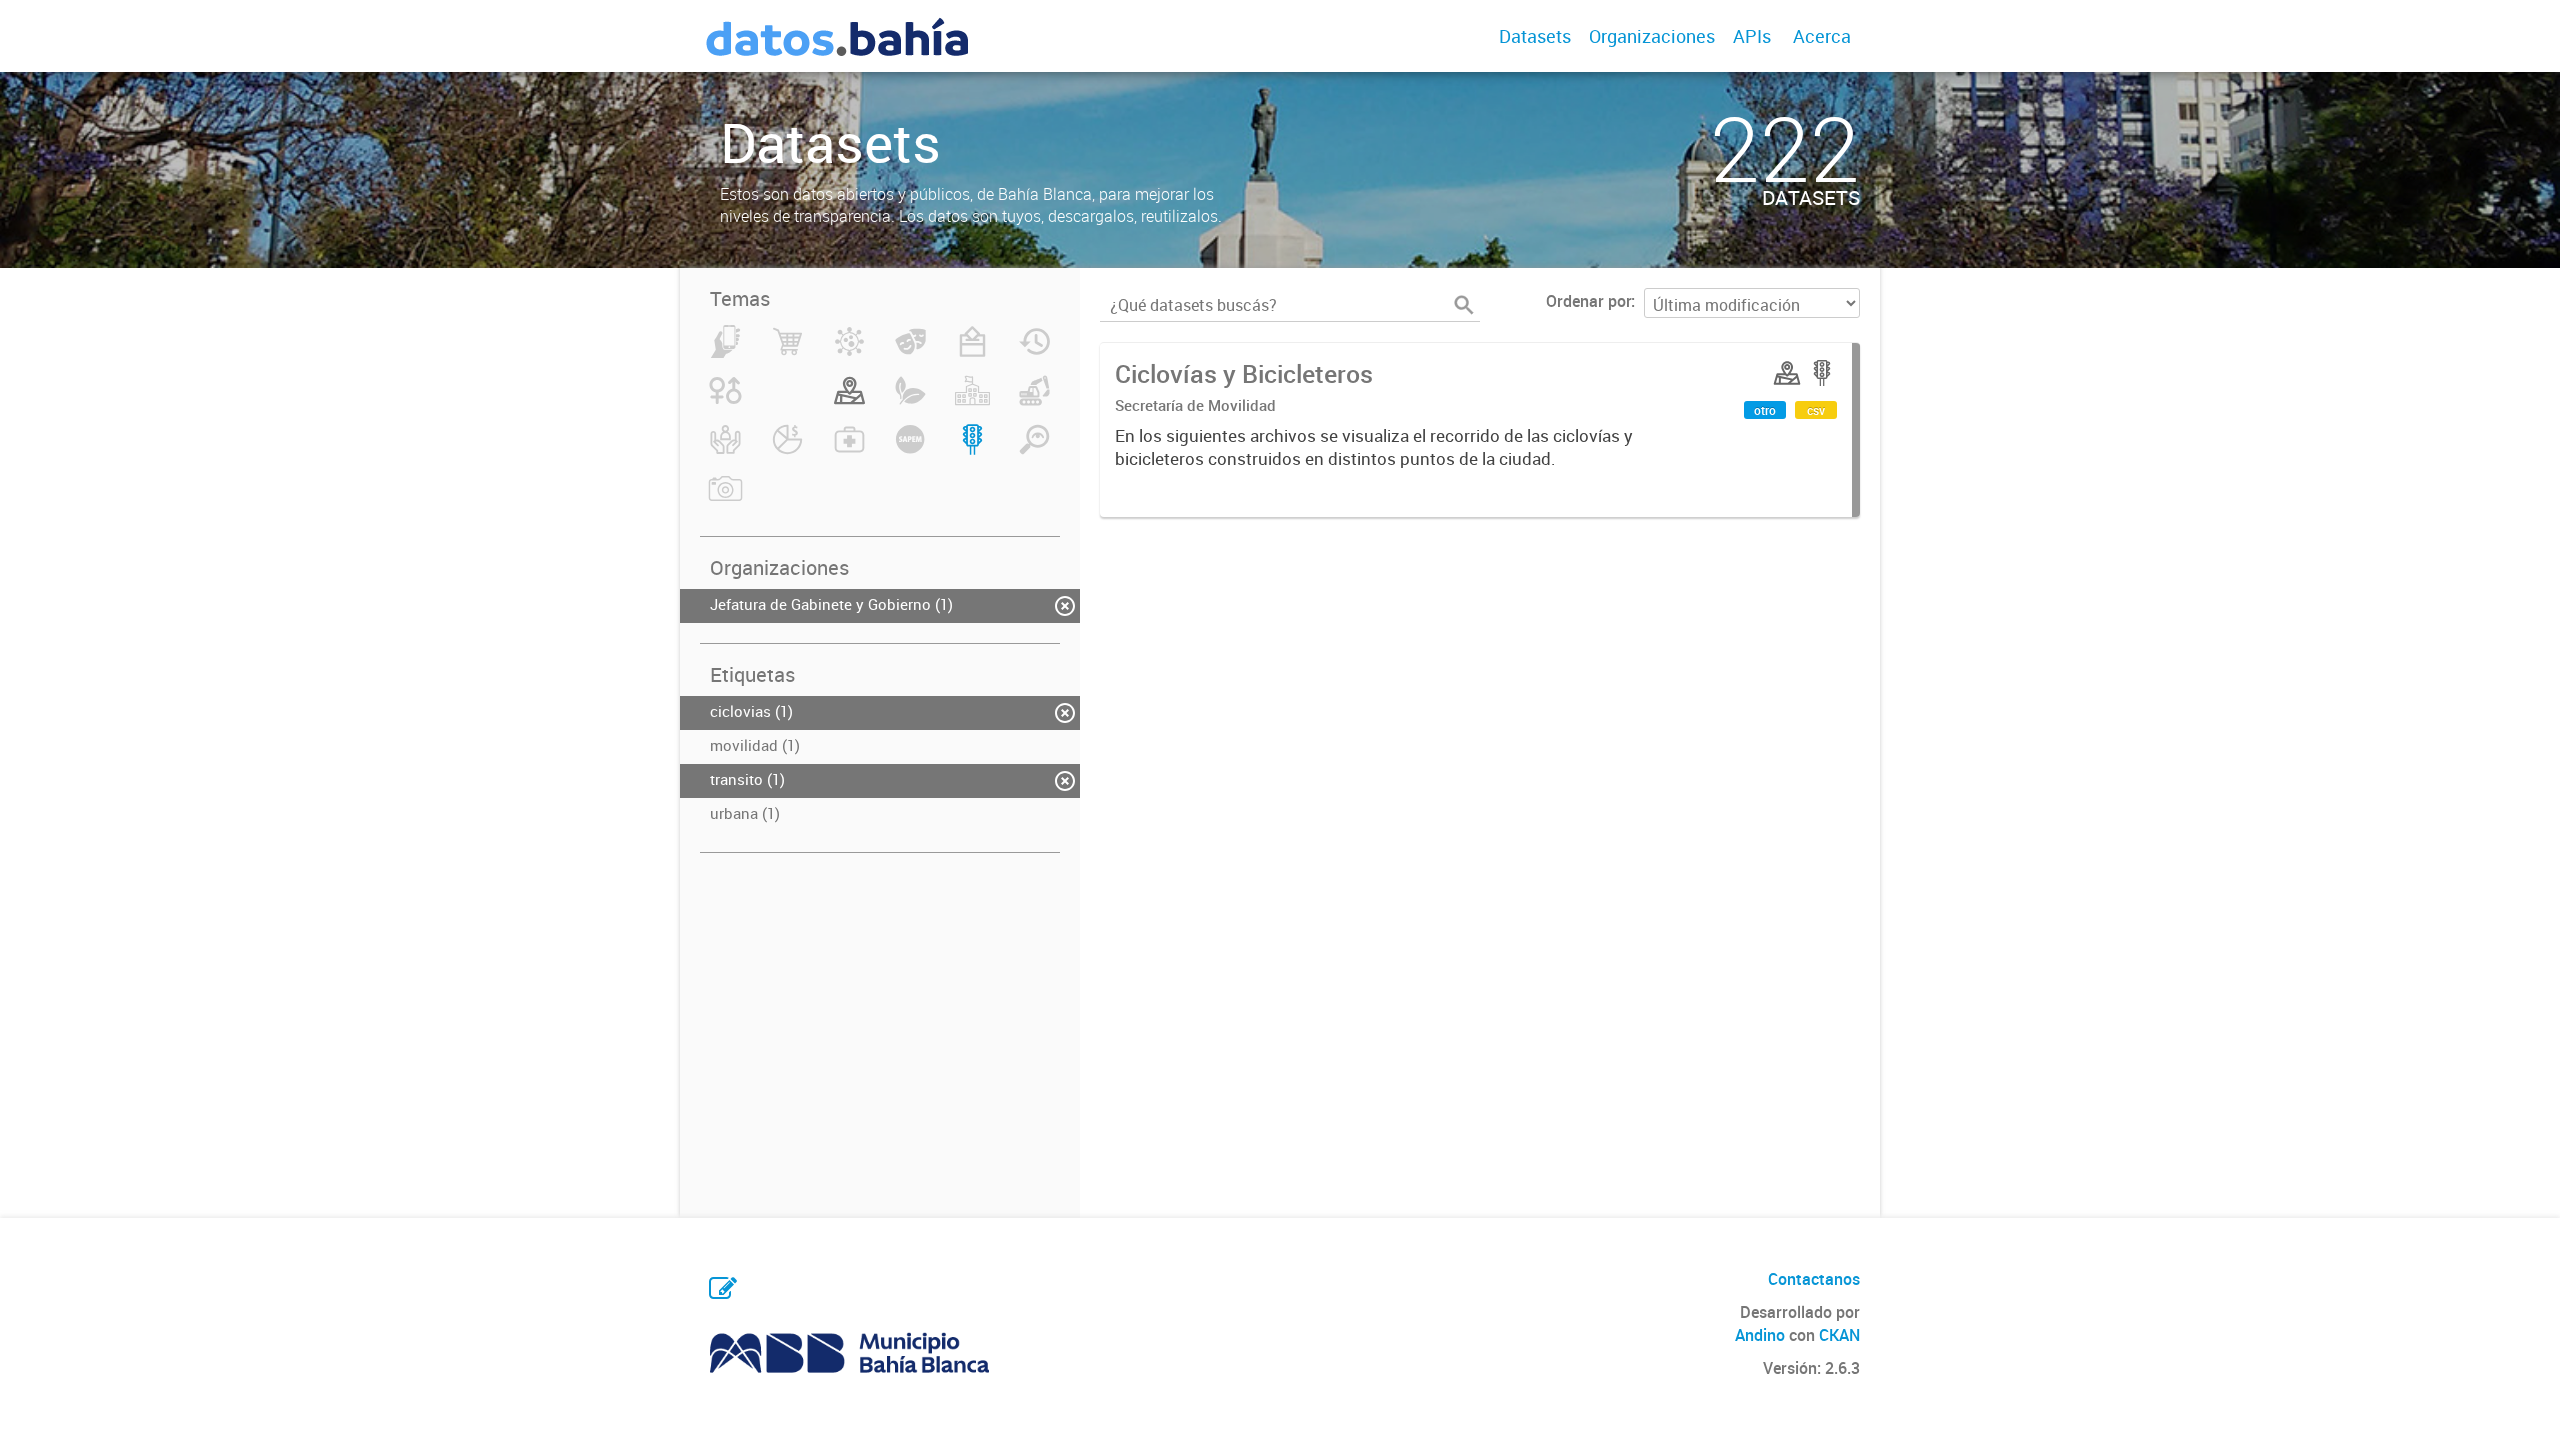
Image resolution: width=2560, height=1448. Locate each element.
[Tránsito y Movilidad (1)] (972, 451)
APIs (1752, 36)
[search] (1464, 305)
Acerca (1822, 36)
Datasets (1535, 36)
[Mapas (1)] (849, 402)
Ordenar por (1588, 301)
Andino (1760, 1335)
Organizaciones (1652, 36)
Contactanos (1814, 1279)
